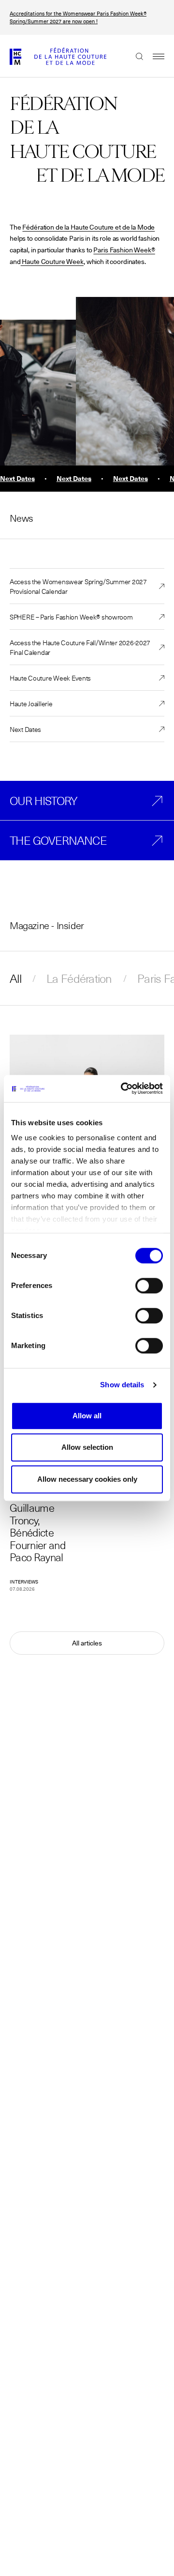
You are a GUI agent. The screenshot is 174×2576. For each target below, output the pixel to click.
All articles (87, 1643)
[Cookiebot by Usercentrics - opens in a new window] (123, 1088)
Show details (122, 1385)
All (15, 978)
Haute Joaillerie (31, 703)
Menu (154, 56)
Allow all (87, 1416)
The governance (58, 840)
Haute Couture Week (52, 262)
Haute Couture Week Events (50, 678)
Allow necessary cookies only (87, 1479)
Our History (43, 801)
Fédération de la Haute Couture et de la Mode (88, 227)
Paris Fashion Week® (124, 250)
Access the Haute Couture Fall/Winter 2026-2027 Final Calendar (80, 647)
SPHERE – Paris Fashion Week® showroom (71, 617)
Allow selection (87, 1447)
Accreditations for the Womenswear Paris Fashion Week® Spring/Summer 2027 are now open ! (78, 17)
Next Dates (25, 729)
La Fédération (79, 978)
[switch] (149, 1286)
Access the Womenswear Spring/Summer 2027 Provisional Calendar (78, 586)
